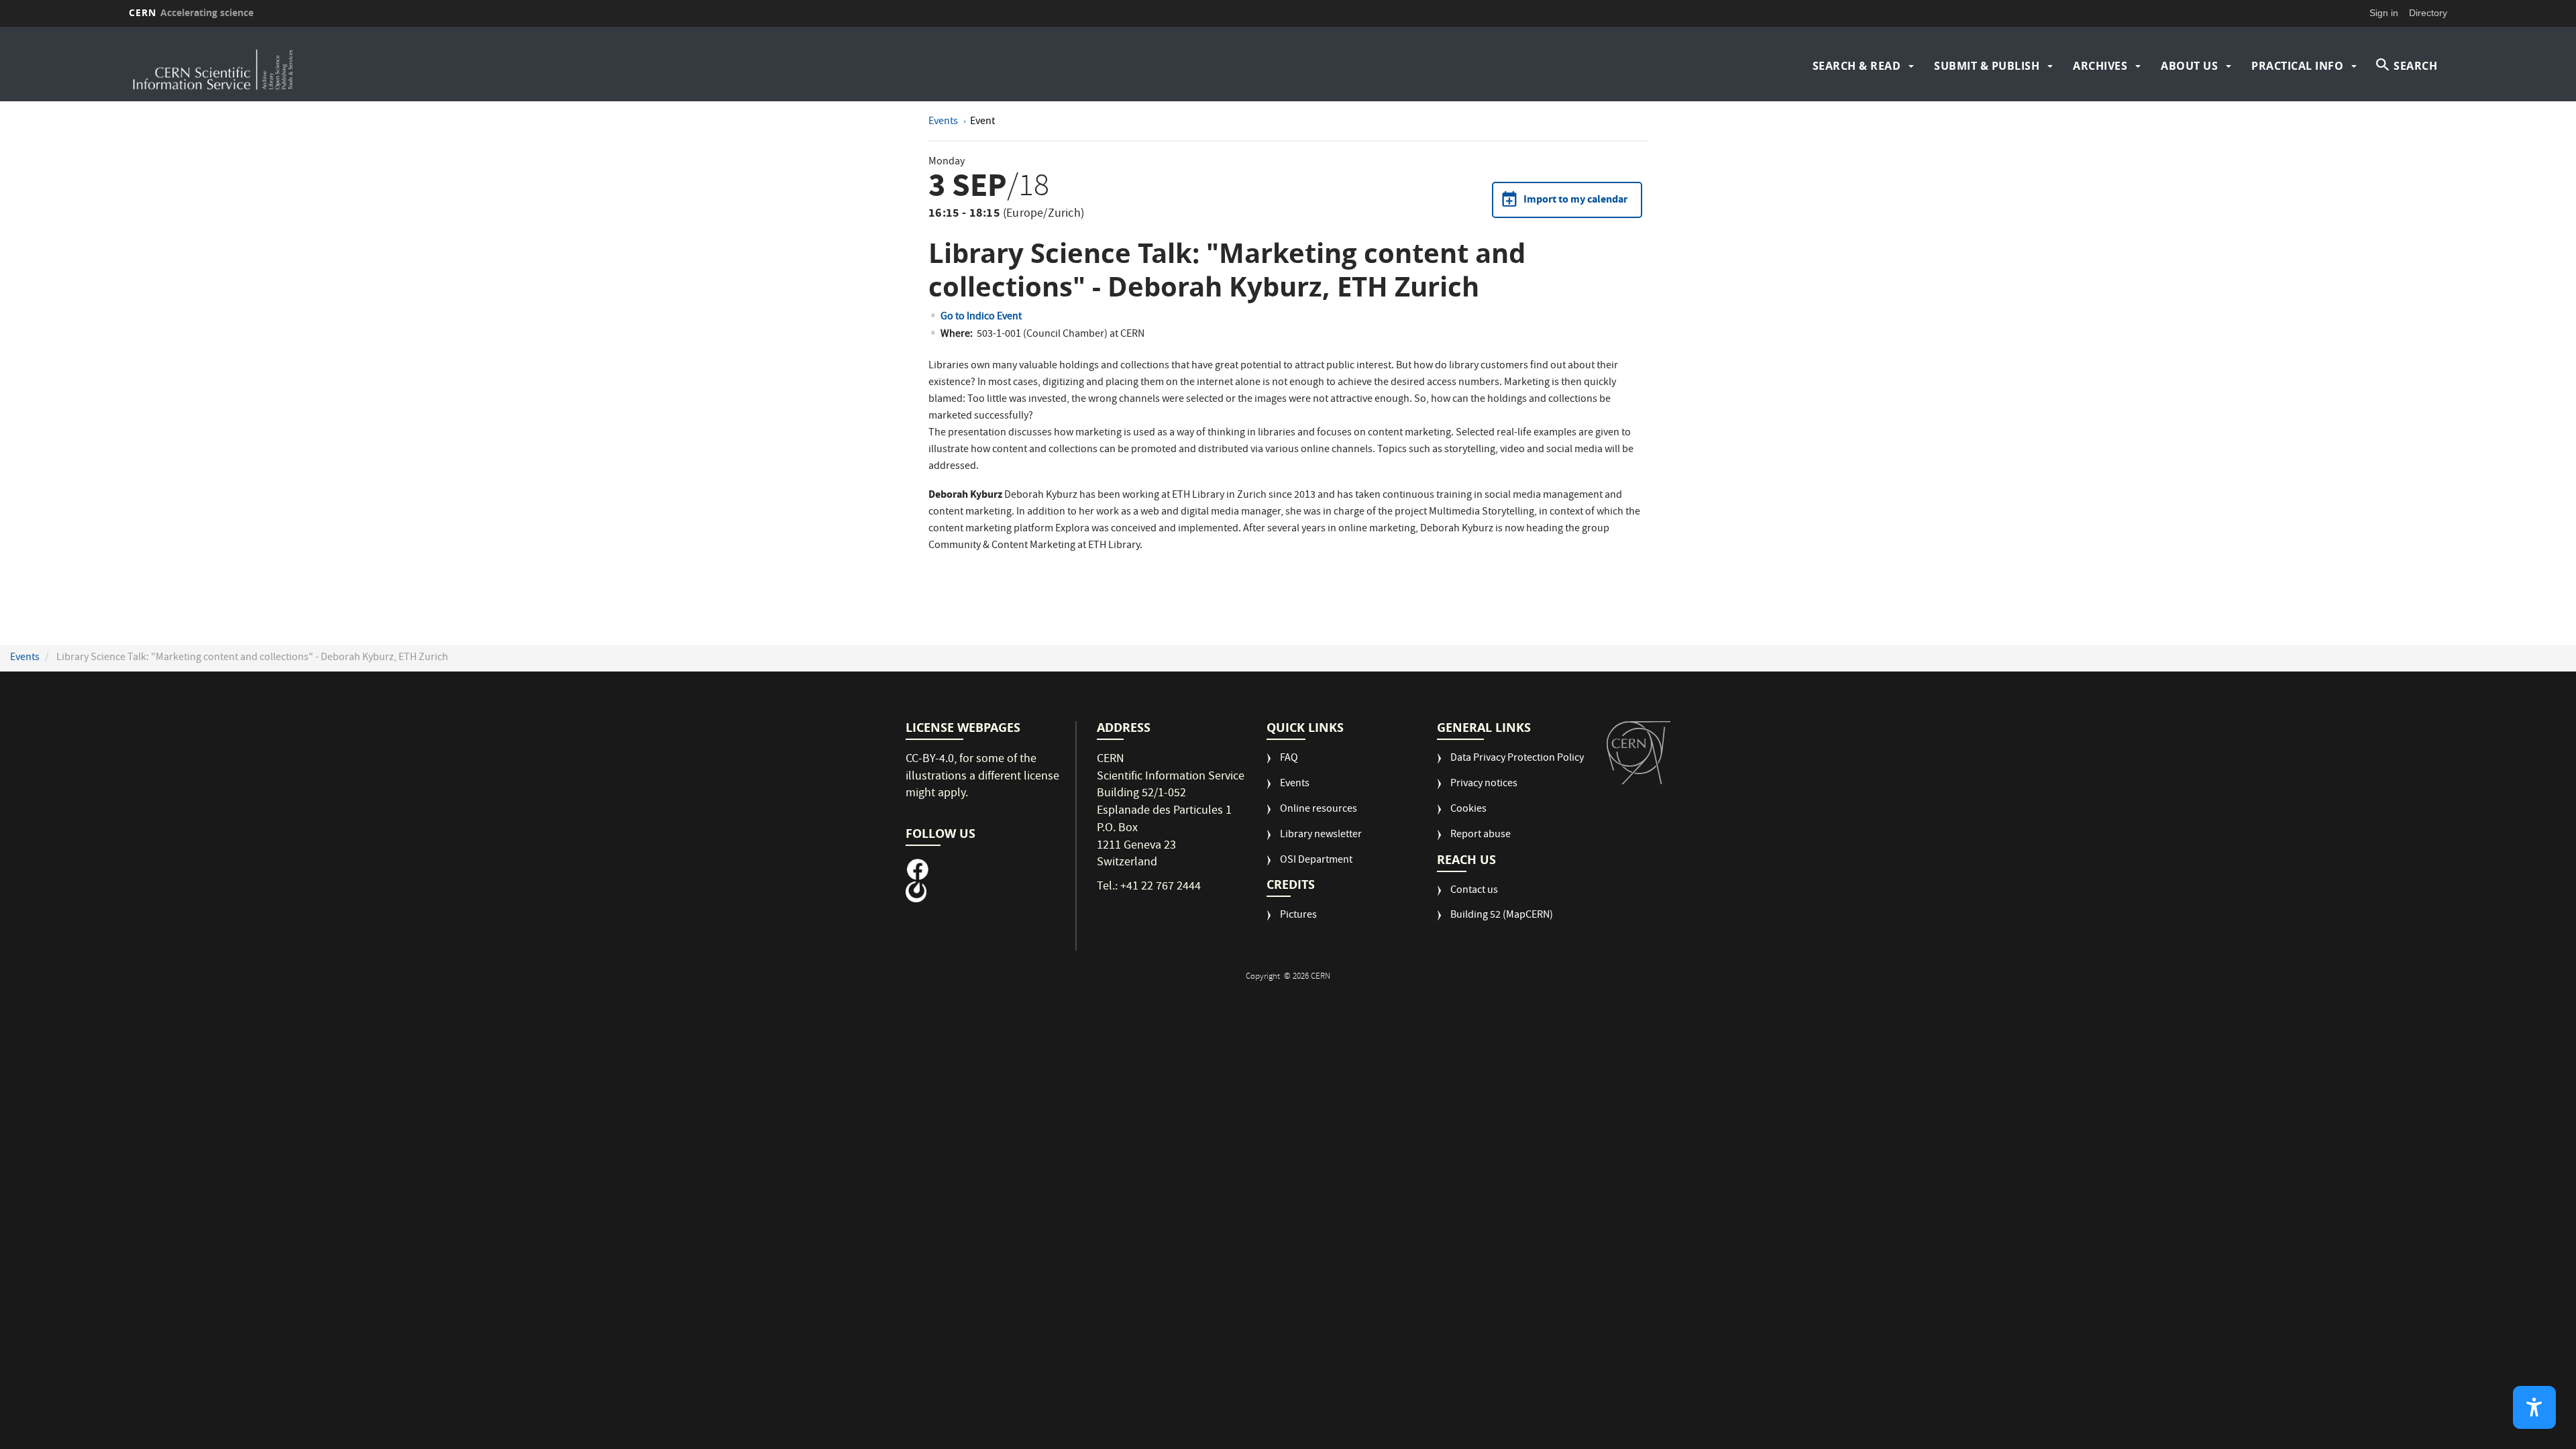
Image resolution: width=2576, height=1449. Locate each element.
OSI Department (1316, 861)
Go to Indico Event (981, 317)
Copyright (1264, 977)
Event (982, 122)
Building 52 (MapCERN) (1502, 916)
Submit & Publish (1987, 66)
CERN (191, 12)
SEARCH (2415, 66)
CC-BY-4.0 (930, 760)
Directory (2428, 13)
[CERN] (1639, 753)
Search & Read (1857, 66)
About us (2189, 66)
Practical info (2297, 66)
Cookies (1468, 810)
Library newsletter (1321, 836)
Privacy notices (1484, 785)
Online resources (1319, 810)
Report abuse (1481, 836)
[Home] (415, 66)
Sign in (2384, 13)
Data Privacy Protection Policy (1517, 759)
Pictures (1298, 916)
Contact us (1474, 891)
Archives (2100, 66)
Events (944, 122)
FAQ (1289, 759)
